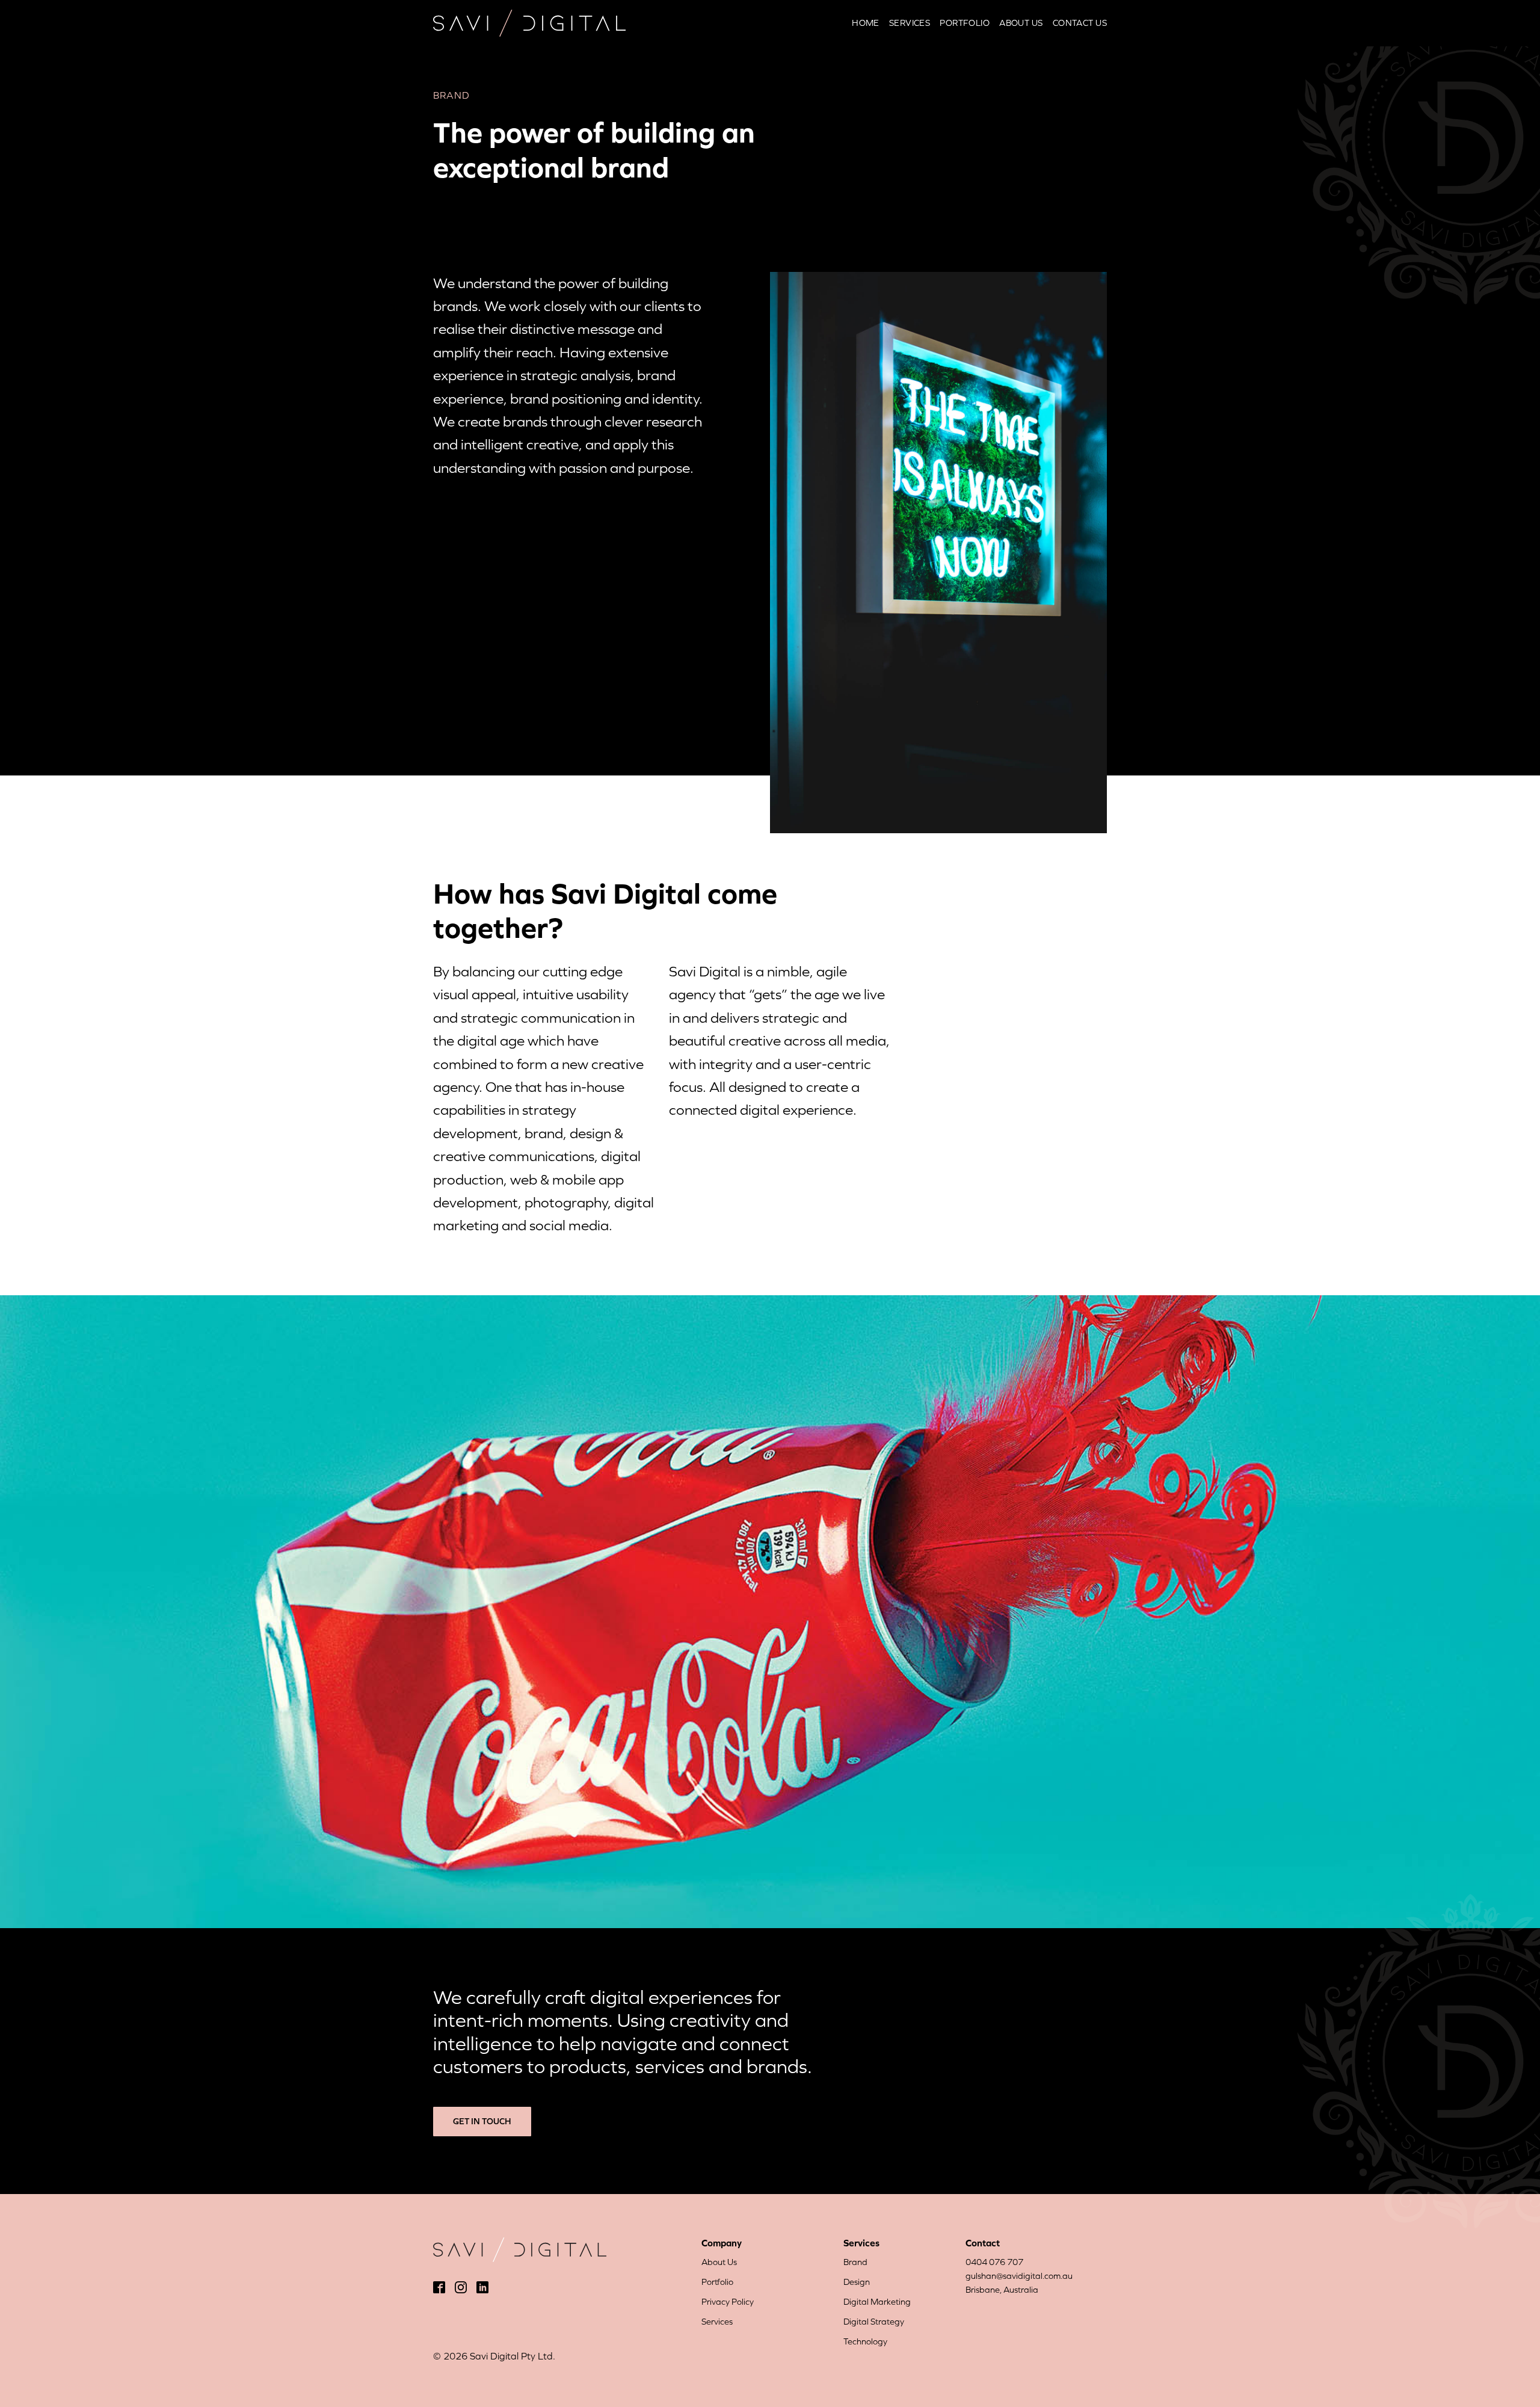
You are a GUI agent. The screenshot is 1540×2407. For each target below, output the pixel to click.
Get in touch (482, 2121)
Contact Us (1080, 23)
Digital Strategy (874, 2322)
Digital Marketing (877, 2302)
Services (910, 23)
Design (857, 2282)
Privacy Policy (728, 2302)
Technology (865, 2341)
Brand (855, 2262)
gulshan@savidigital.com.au (1019, 2276)
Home (866, 23)
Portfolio (965, 23)
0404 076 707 (994, 2262)
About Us (1021, 23)
